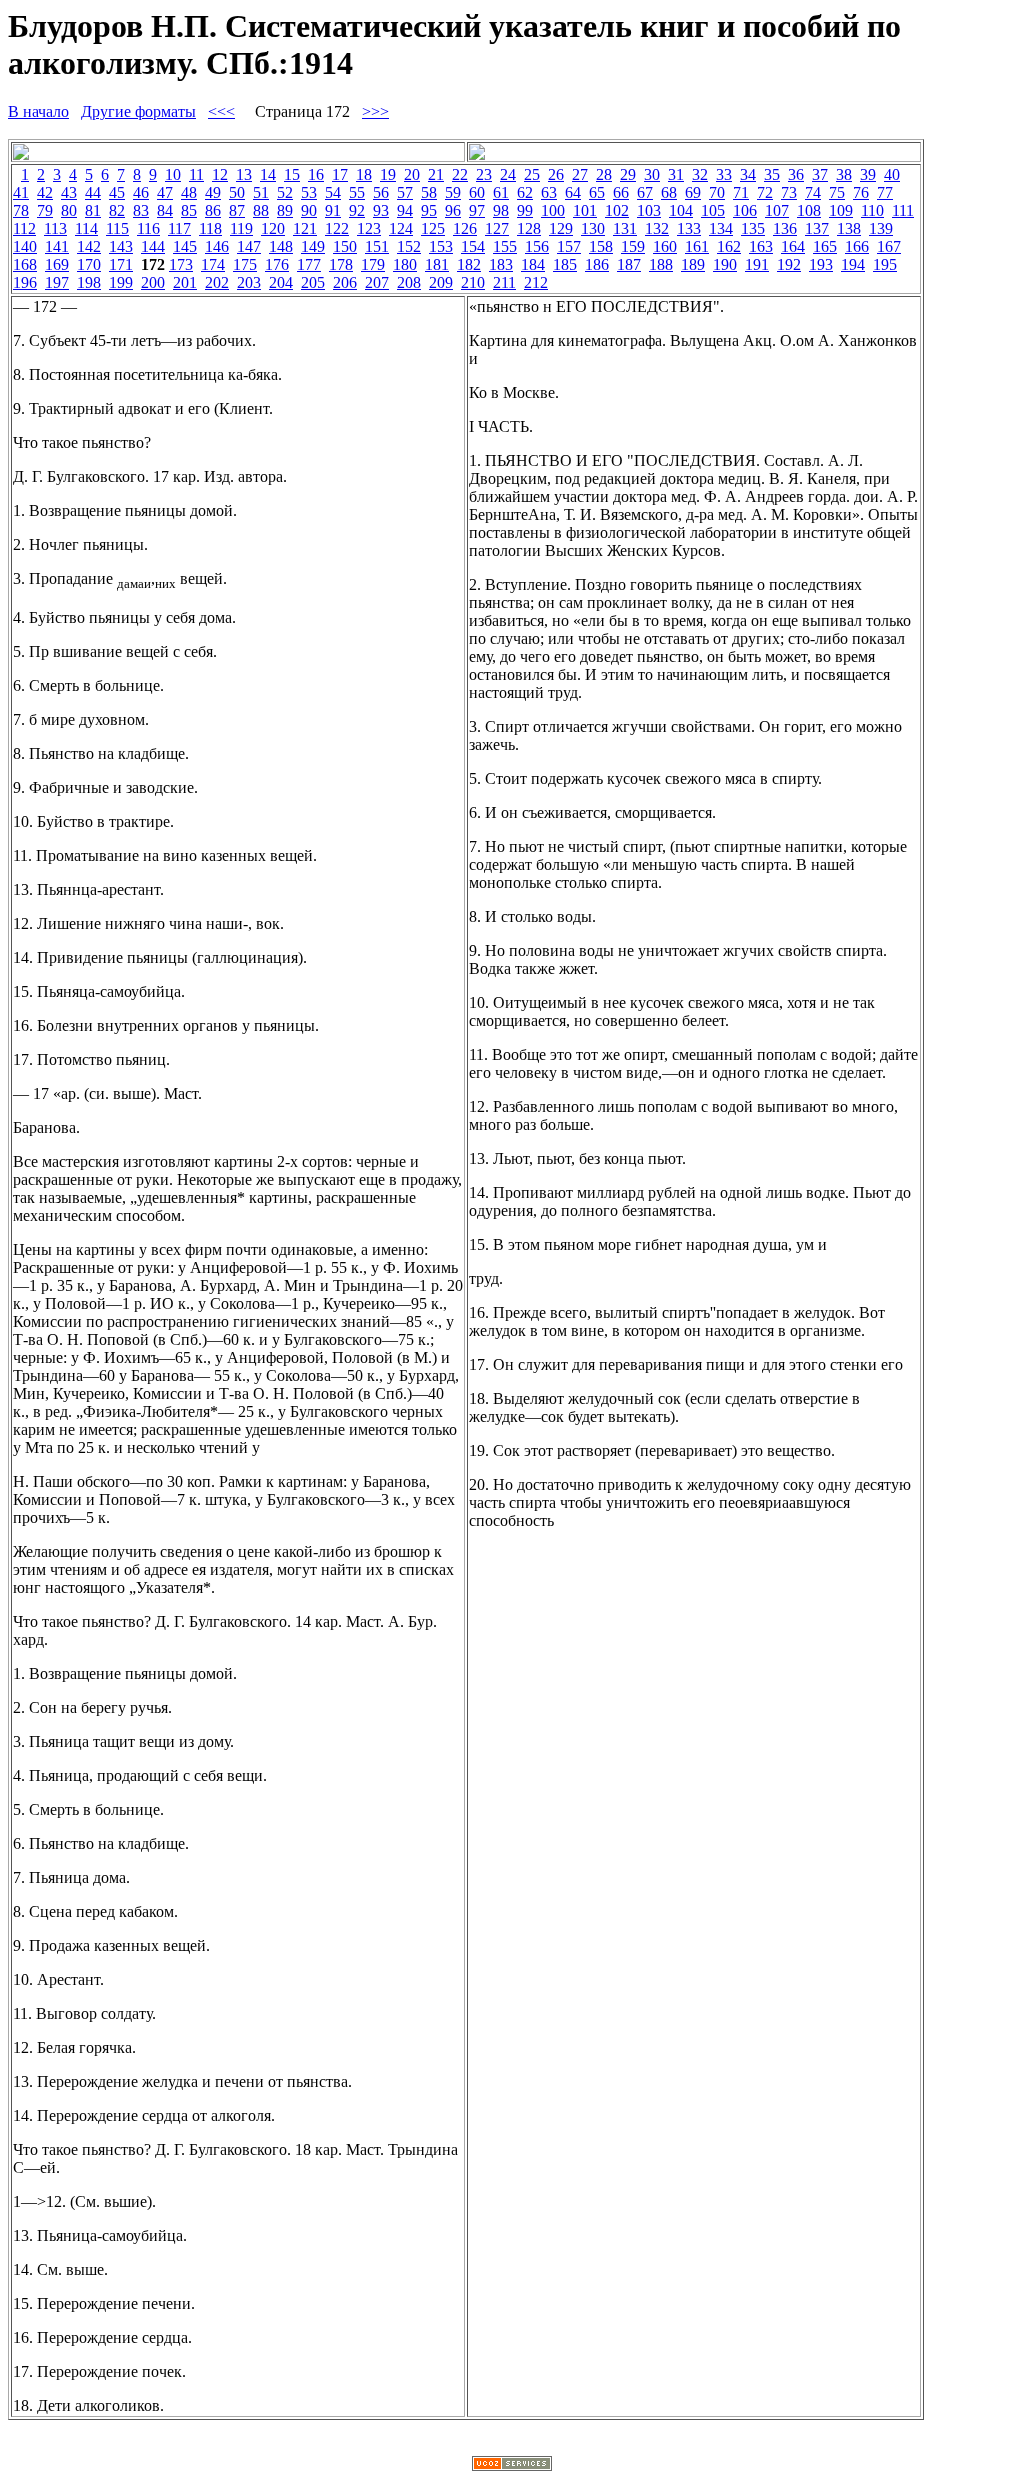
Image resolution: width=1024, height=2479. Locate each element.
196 (25, 282)
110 (872, 210)
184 (533, 264)
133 (689, 228)
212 (536, 282)
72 (765, 192)
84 (165, 210)
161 (697, 246)
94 (405, 210)
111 (903, 210)
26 (556, 174)
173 (181, 264)
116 (148, 228)
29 (628, 174)
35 (772, 174)
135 (753, 228)
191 (757, 264)
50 (237, 192)
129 (561, 228)
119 (241, 228)
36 (796, 174)
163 (761, 246)
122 (337, 228)
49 (213, 192)
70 (717, 192)
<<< (221, 111)
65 (597, 192)
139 (881, 228)
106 (745, 210)
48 (189, 192)
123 (369, 228)
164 (793, 246)
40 (892, 174)
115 (117, 228)
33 (724, 174)
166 (857, 246)
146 (217, 246)
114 (86, 228)
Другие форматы (138, 111)
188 (661, 264)
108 (809, 210)
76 (861, 192)
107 (777, 210)
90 (309, 210)
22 (460, 174)
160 (665, 246)
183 (501, 264)
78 (21, 210)
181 (437, 264)
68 (669, 192)
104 (681, 210)
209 (441, 282)
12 (220, 174)
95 (429, 210)
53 (309, 192)
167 (889, 246)
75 (837, 192)
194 (853, 264)
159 (633, 246)
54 (333, 192)
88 (261, 210)
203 (249, 282)
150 (345, 246)
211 (504, 282)
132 (657, 228)
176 (277, 264)
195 (885, 264)
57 (405, 192)
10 (173, 174)
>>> (375, 111)
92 (357, 210)
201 (185, 282)
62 (525, 192)
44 (93, 192)
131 (625, 228)
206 (345, 282)
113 (55, 228)
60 (477, 192)
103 (649, 210)
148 (281, 246)
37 (820, 174)
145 (185, 246)
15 (292, 174)
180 (405, 264)
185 (565, 264)
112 (24, 228)
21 (436, 174)
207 (377, 282)
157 (569, 246)
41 (21, 192)
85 (189, 210)
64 (573, 192)
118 (210, 228)
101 (585, 210)
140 (25, 246)
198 (89, 282)
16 (316, 174)
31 (676, 174)
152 (409, 246)
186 (597, 264)
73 (789, 192)
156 (537, 246)
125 (433, 228)
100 (553, 210)
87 (237, 210)
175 (245, 264)
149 (313, 246)
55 (357, 192)
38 (844, 174)
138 (849, 228)
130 (593, 228)
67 (645, 192)
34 (748, 174)
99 (525, 210)
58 (429, 192)
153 (441, 246)
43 (69, 192)
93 (381, 210)
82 (117, 210)
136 (785, 228)
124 (401, 228)
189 (693, 264)
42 (45, 192)
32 (700, 174)
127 (497, 228)
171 (121, 264)
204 (281, 282)
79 (45, 210)
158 (601, 246)
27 (580, 174)
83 (141, 210)
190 (725, 264)
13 (244, 174)
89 (285, 210)
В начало (38, 111)
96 (453, 210)
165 (825, 246)
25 (532, 174)
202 (217, 282)
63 (549, 192)
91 (333, 210)
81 (93, 210)
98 (501, 210)
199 (121, 282)
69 (693, 192)
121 (305, 228)
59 (453, 192)
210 (473, 282)
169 (57, 264)
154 (473, 246)
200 (153, 282)
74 (813, 192)
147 (249, 246)
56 (381, 192)
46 (141, 192)
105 (713, 210)
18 (364, 174)
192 (789, 264)
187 (629, 264)
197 (57, 282)
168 (25, 264)
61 (501, 192)
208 (409, 282)
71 (741, 192)
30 (652, 174)
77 (885, 192)
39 (868, 174)
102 (617, 210)
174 (213, 264)
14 (268, 174)
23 (484, 174)
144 (153, 246)
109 (841, 210)
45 (117, 192)
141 (57, 246)
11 (196, 174)
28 (604, 174)
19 (388, 174)
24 (508, 174)
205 (313, 282)
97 (477, 210)
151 (377, 246)
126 (465, 228)
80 (69, 210)
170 (89, 264)
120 (273, 228)
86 (213, 210)
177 (309, 264)
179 (373, 264)
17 (340, 174)
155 (505, 246)
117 (179, 228)
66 (621, 192)
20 (412, 174)
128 (529, 228)
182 (469, 264)
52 (285, 192)
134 (721, 228)
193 (821, 264)
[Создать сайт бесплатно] (512, 2465)
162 (729, 246)
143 (121, 246)
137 (817, 228)
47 (165, 192)
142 (89, 246)
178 (341, 264)
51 (261, 192)
